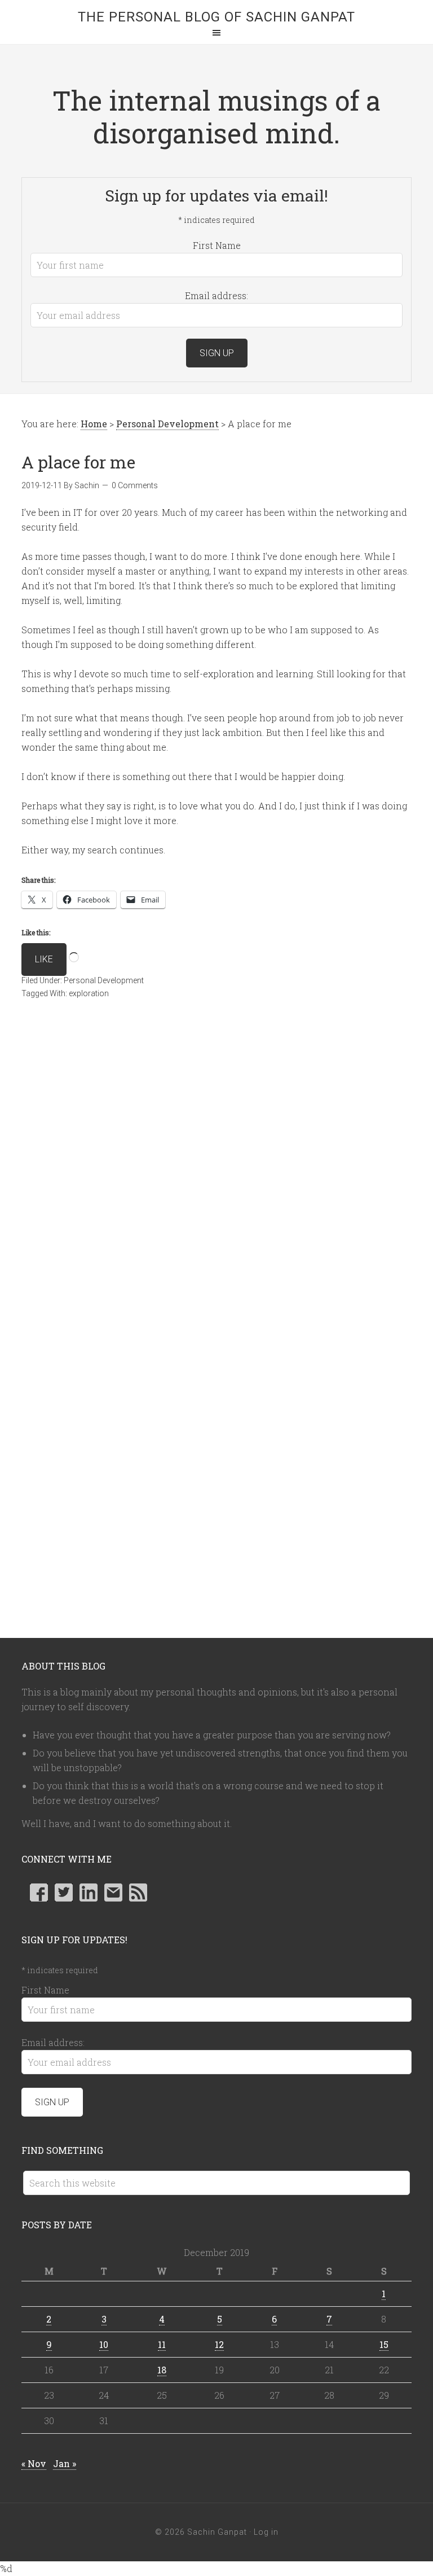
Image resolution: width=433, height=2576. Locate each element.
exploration (89, 993)
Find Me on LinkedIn (89, 1892)
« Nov (34, 2463)
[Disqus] (216, 1177)
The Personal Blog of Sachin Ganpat (216, 17)
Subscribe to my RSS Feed (138, 1892)
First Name (217, 245)
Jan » (65, 2463)
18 (162, 2370)
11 (162, 2344)
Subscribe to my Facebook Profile (39, 1892)
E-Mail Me (113, 1892)
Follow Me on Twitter (64, 1892)
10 (104, 2344)
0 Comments (135, 485)
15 (384, 2344)
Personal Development (104, 980)
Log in (266, 2532)
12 (219, 2344)
